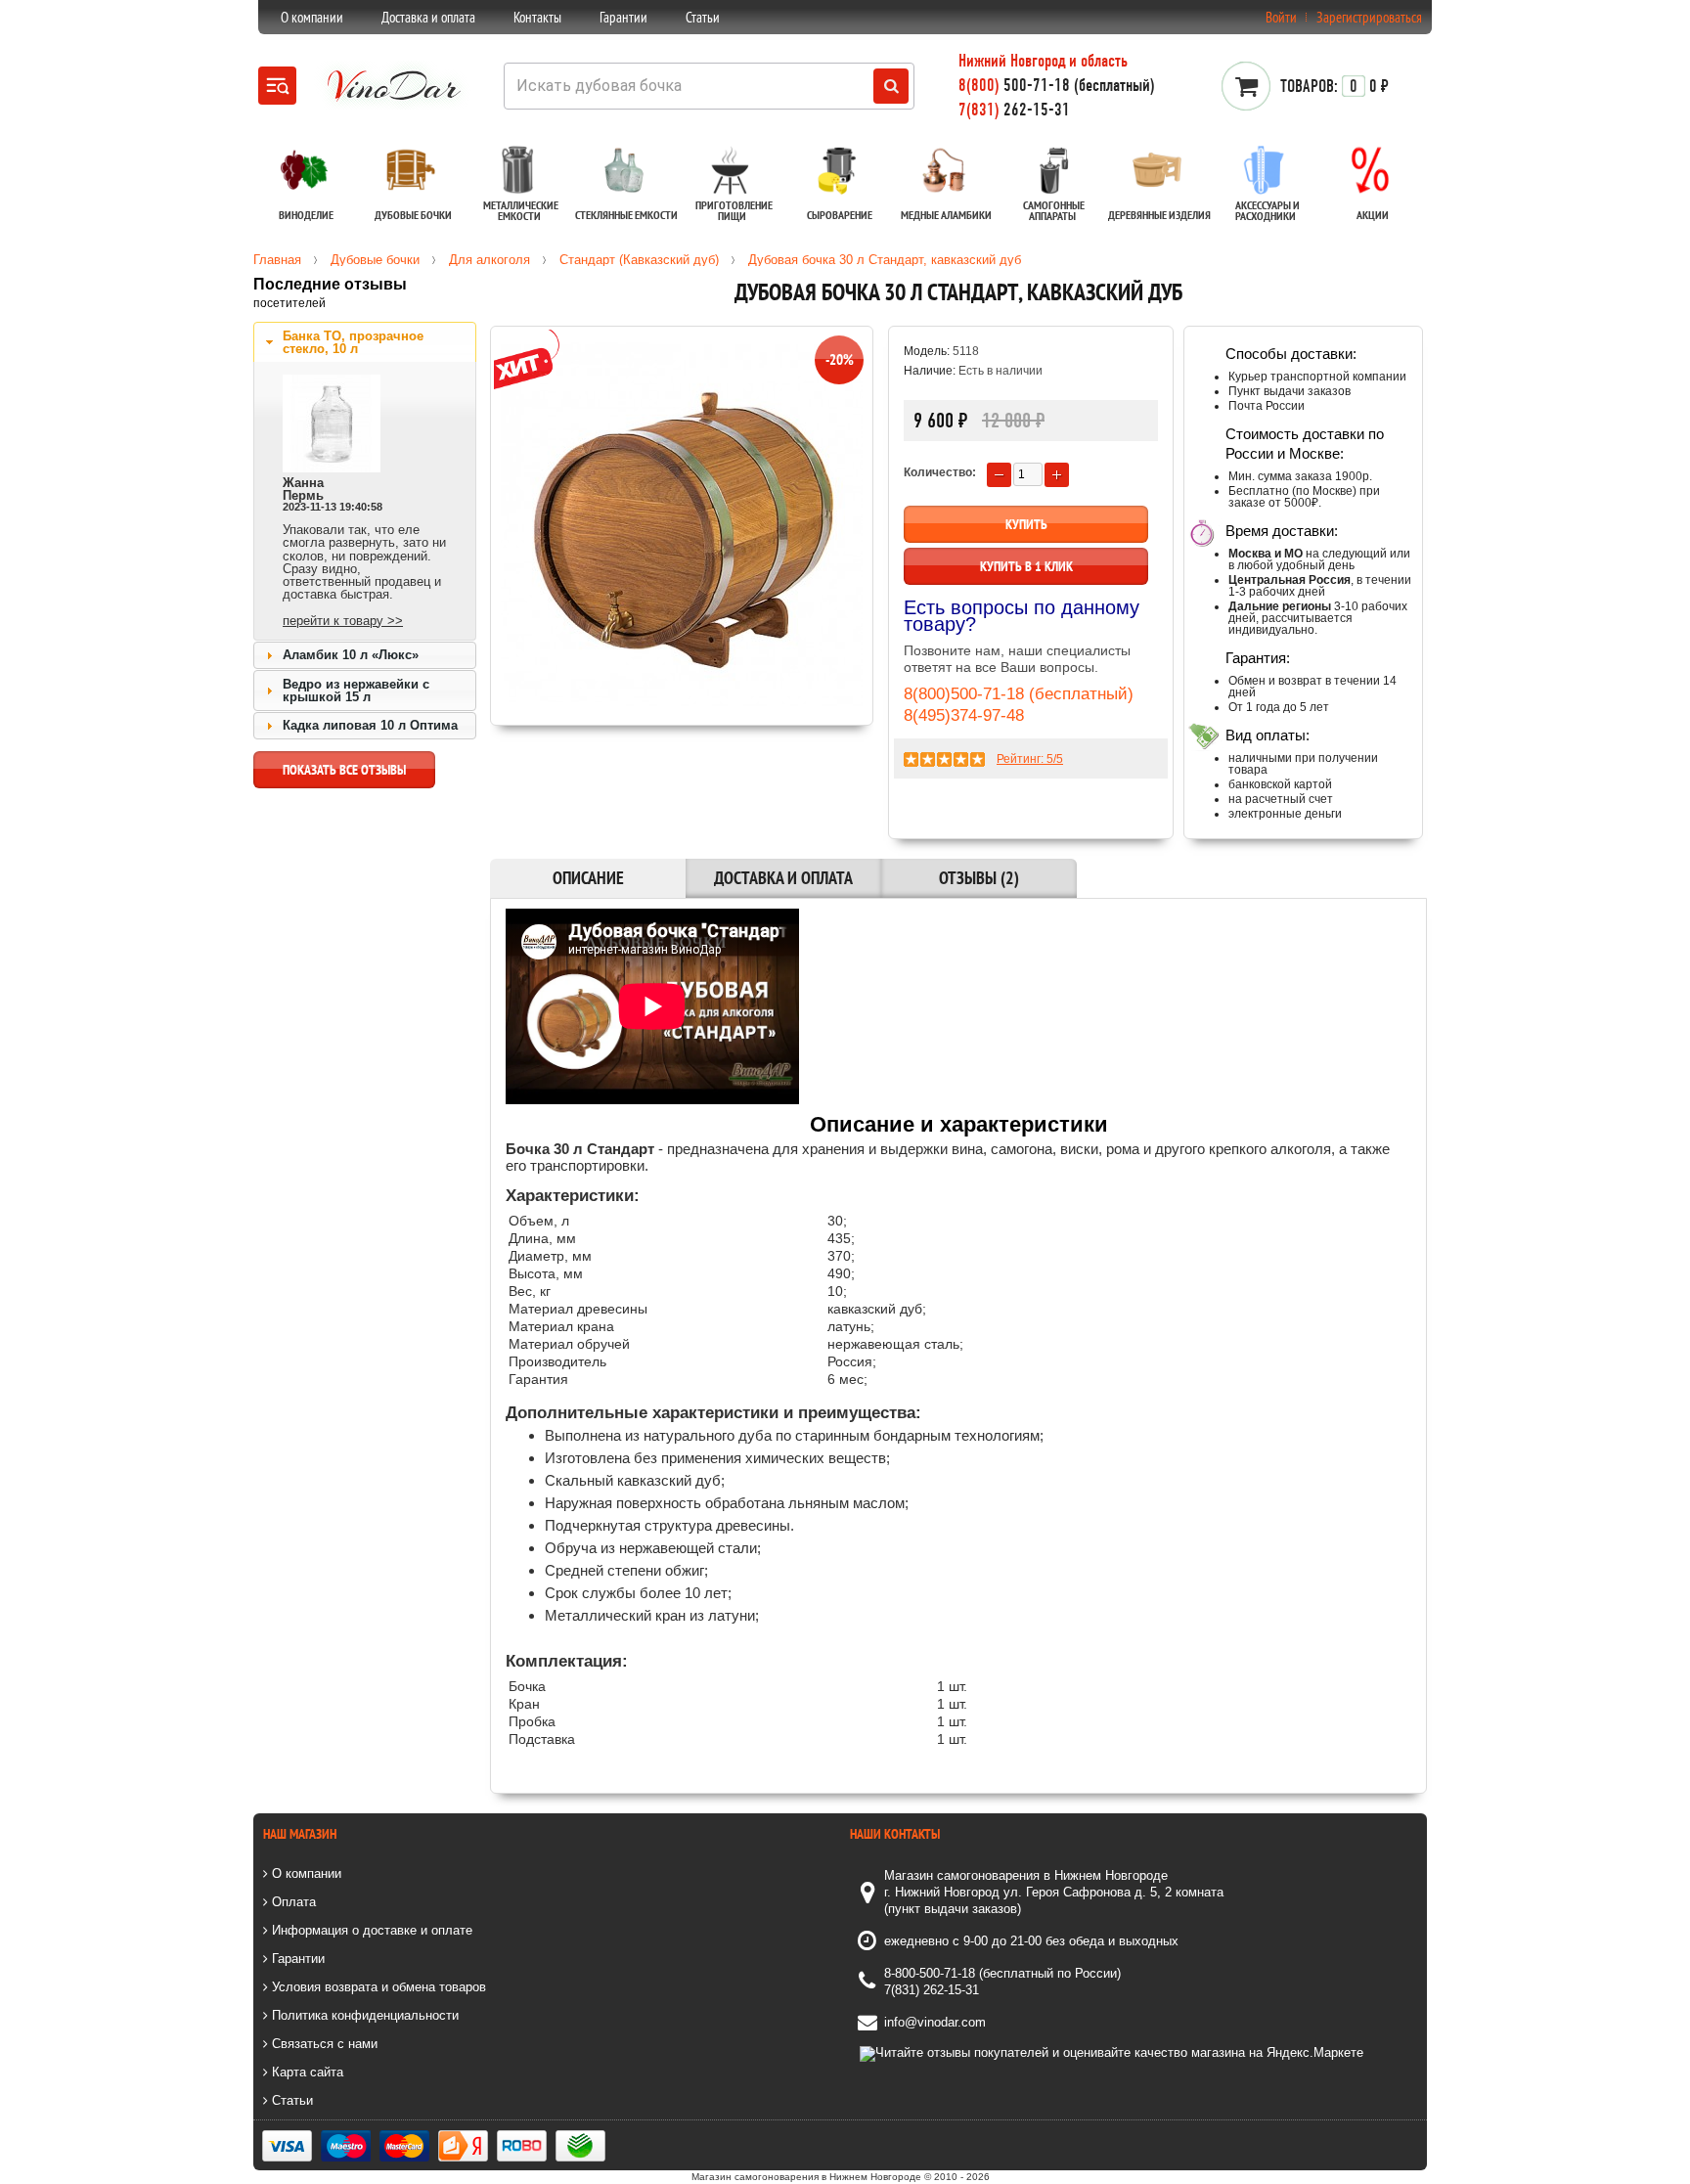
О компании (312, 17)
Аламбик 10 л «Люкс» (351, 655)
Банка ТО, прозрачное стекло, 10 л (353, 342)
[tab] (365, 342)
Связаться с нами (323, 2044)
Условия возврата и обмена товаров (377, 1987)
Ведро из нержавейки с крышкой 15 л (356, 691)
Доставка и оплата (428, 17)
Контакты (537, 17)
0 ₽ (1334, 86)
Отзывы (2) (979, 878)
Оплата (292, 1902)
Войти (1281, 17)
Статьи (703, 17)
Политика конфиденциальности (363, 2015)
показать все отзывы (344, 770)
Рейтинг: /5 (1030, 759)
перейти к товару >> (343, 621)
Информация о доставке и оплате (370, 1930)
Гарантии (623, 17)
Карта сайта (306, 2072)
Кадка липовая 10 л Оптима (370, 725)
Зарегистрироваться (1369, 17)
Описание (588, 878)
